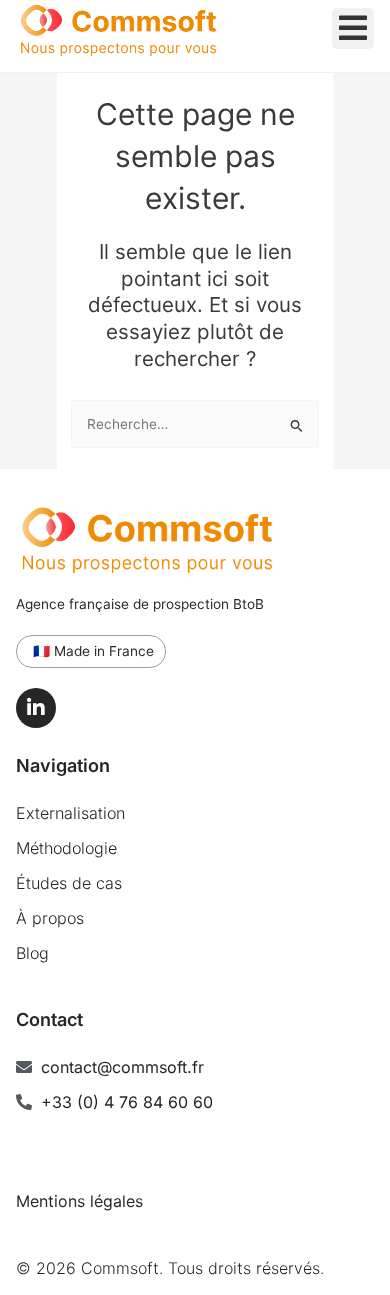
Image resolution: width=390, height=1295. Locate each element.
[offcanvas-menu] (353, 28)
